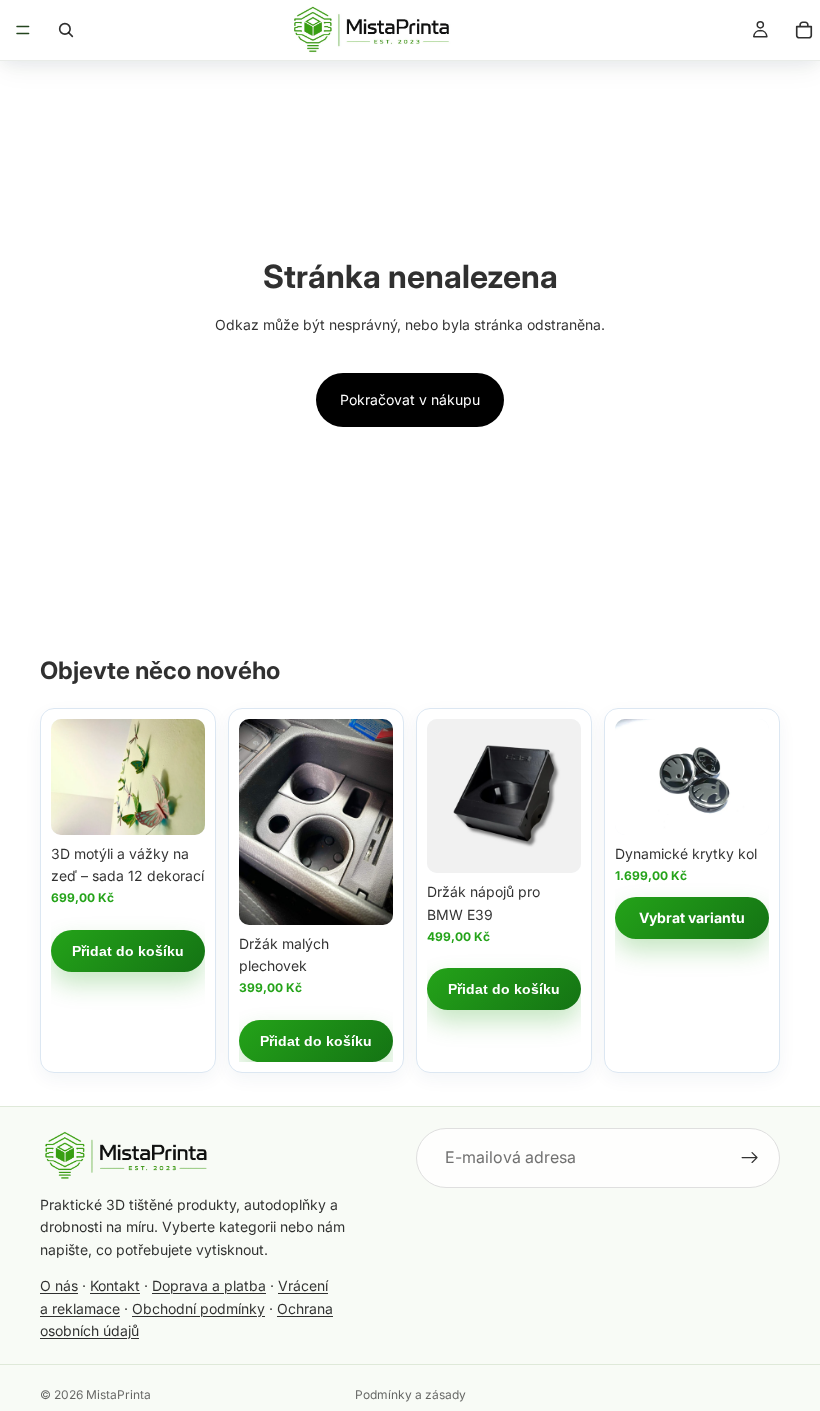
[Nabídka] (23, 30)
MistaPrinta (118, 1394)
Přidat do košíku (128, 951)
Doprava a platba (209, 1285)
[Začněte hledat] (66, 30)
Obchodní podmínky (198, 1308)
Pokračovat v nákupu (410, 399)
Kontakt (115, 1285)
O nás (59, 1285)
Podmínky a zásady (410, 1394)
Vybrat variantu (692, 917)
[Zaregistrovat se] (750, 1158)
